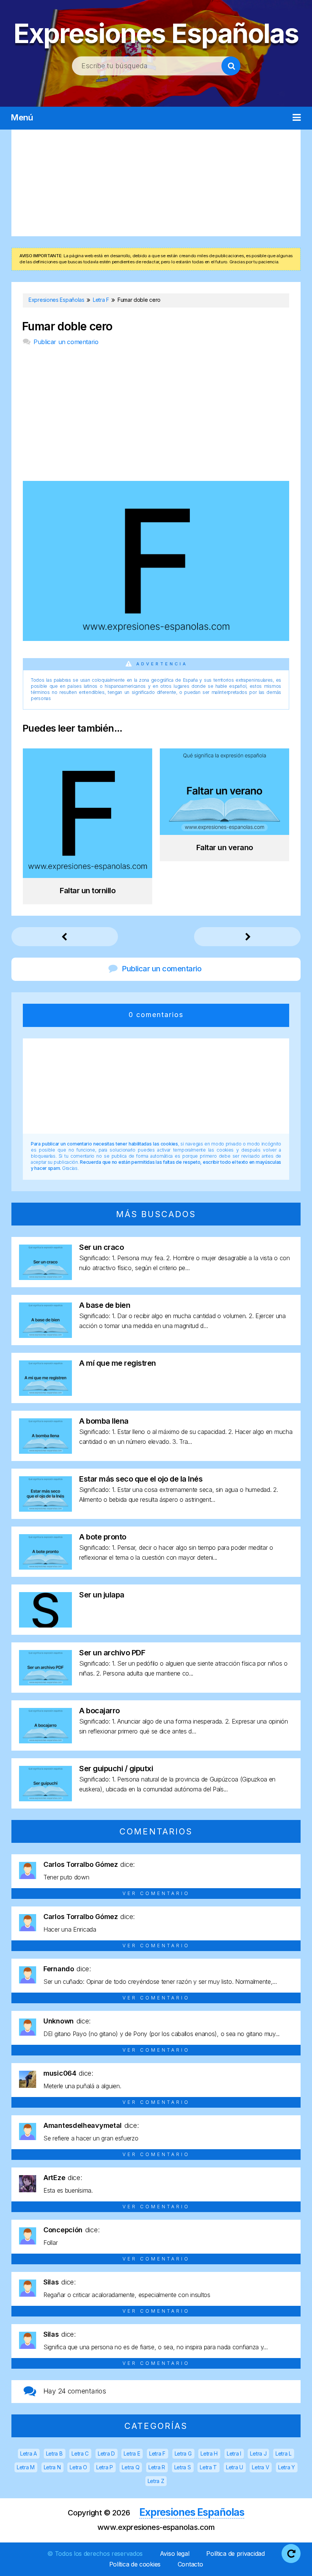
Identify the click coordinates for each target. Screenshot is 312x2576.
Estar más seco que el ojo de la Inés (141, 1479)
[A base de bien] (45, 1335)
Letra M (26, 2467)
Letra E (132, 2453)
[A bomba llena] (45, 1451)
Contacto (190, 2564)
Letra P (105, 2467)
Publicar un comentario (66, 342)
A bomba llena (104, 1421)
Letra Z (156, 2481)
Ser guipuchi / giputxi (116, 1769)
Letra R (157, 2467)
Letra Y (287, 2467)
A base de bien (105, 1305)
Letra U (235, 2467)
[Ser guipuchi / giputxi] (45, 1799)
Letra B (54, 2453)
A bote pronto (103, 1537)
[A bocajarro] (45, 1741)
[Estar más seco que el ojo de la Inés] (45, 1509)
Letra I (234, 2453)
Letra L (283, 2453)
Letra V (260, 2467)
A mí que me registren (118, 1363)
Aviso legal (175, 2554)
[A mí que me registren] (45, 1393)
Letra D (106, 2453)
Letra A (29, 2453)
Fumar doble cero (67, 326)
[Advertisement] (156, 183)
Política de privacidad (235, 2554)
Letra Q (131, 2467)
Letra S (183, 2467)
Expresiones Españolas (156, 33)
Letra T (208, 2467)
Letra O (78, 2467)
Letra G (183, 2453)
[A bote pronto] (45, 1567)
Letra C (80, 2453)
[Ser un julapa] (45, 1625)
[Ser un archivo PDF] (45, 1683)
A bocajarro (99, 1711)
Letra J (258, 2453)
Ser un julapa (102, 1595)
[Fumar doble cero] (156, 638)
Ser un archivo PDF (112, 1653)
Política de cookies (135, 2564)
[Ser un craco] (45, 1278)
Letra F (157, 2453)
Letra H (209, 2453)
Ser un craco (101, 1247)
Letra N (52, 2467)
